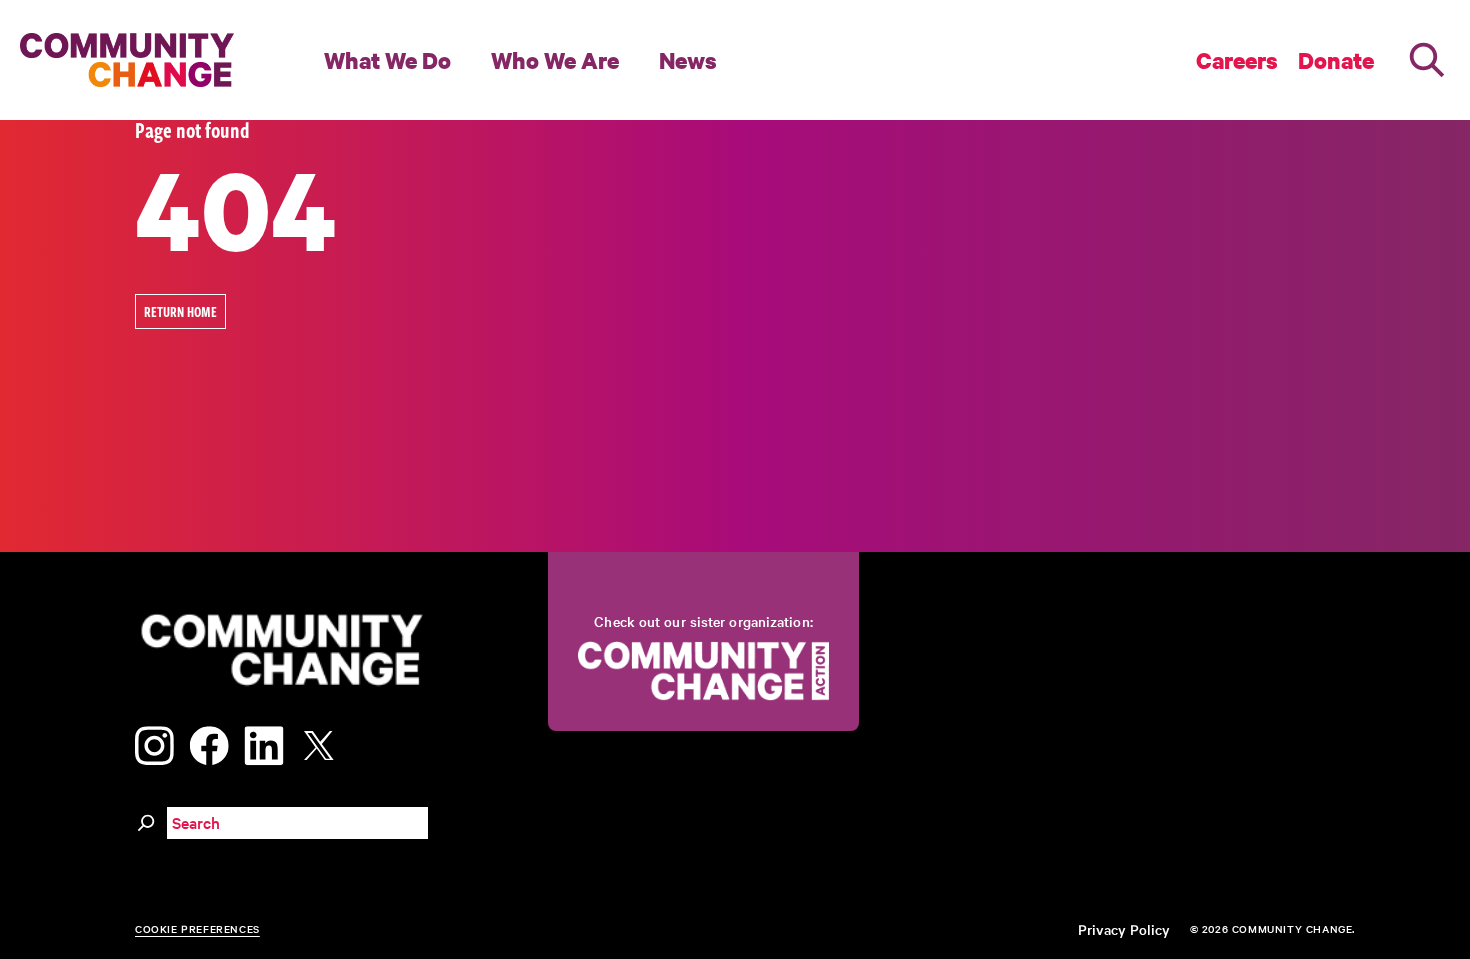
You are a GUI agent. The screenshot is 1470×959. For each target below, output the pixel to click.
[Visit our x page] (324, 742)
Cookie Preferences (197, 928)
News (688, 60)
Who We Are (555, 60)
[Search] (1427, 60)
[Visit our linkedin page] (264, 742)
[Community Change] (127, 60)
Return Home (180, 311)
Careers (1237, 60)
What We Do (387, 60)
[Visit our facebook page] (209, 742)
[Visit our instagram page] (154, 742)
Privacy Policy (1124, 929)
